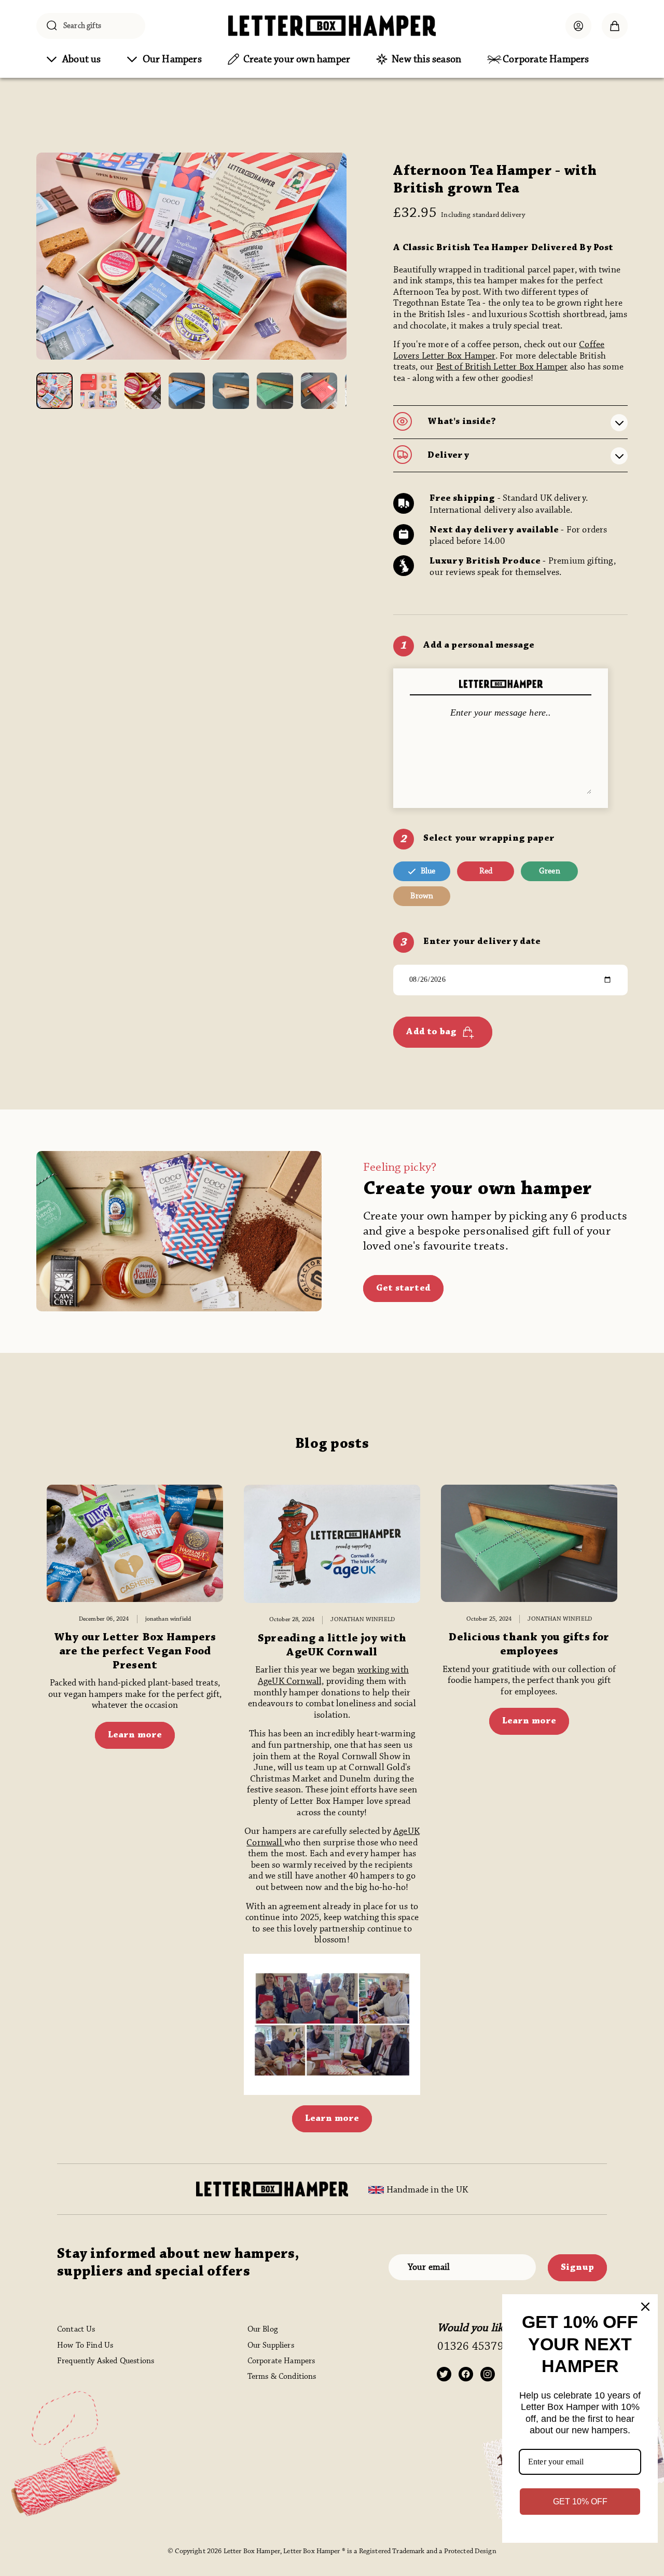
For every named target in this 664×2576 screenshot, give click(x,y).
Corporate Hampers (281, 2361)
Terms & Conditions (282, 2376)
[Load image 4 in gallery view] (187, 391)
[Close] (645, 2307)
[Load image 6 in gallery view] (275, 391)
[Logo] (332, 26)
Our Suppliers (271, 2345)
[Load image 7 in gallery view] (319, 391)
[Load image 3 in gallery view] (143, 391)
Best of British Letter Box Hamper (502, 367)
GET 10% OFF (580, 2502)
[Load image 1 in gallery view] (54, 391)
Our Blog (262, 2329)
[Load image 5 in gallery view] (231, 391)
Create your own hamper (478, 1189)
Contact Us (76, 2329)
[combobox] (91, 26)
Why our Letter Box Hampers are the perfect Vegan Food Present (135, 1652)
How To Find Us (85, 2345)
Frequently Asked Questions (106, 2361)
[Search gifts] (52, 26)
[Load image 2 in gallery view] (99, 391)
